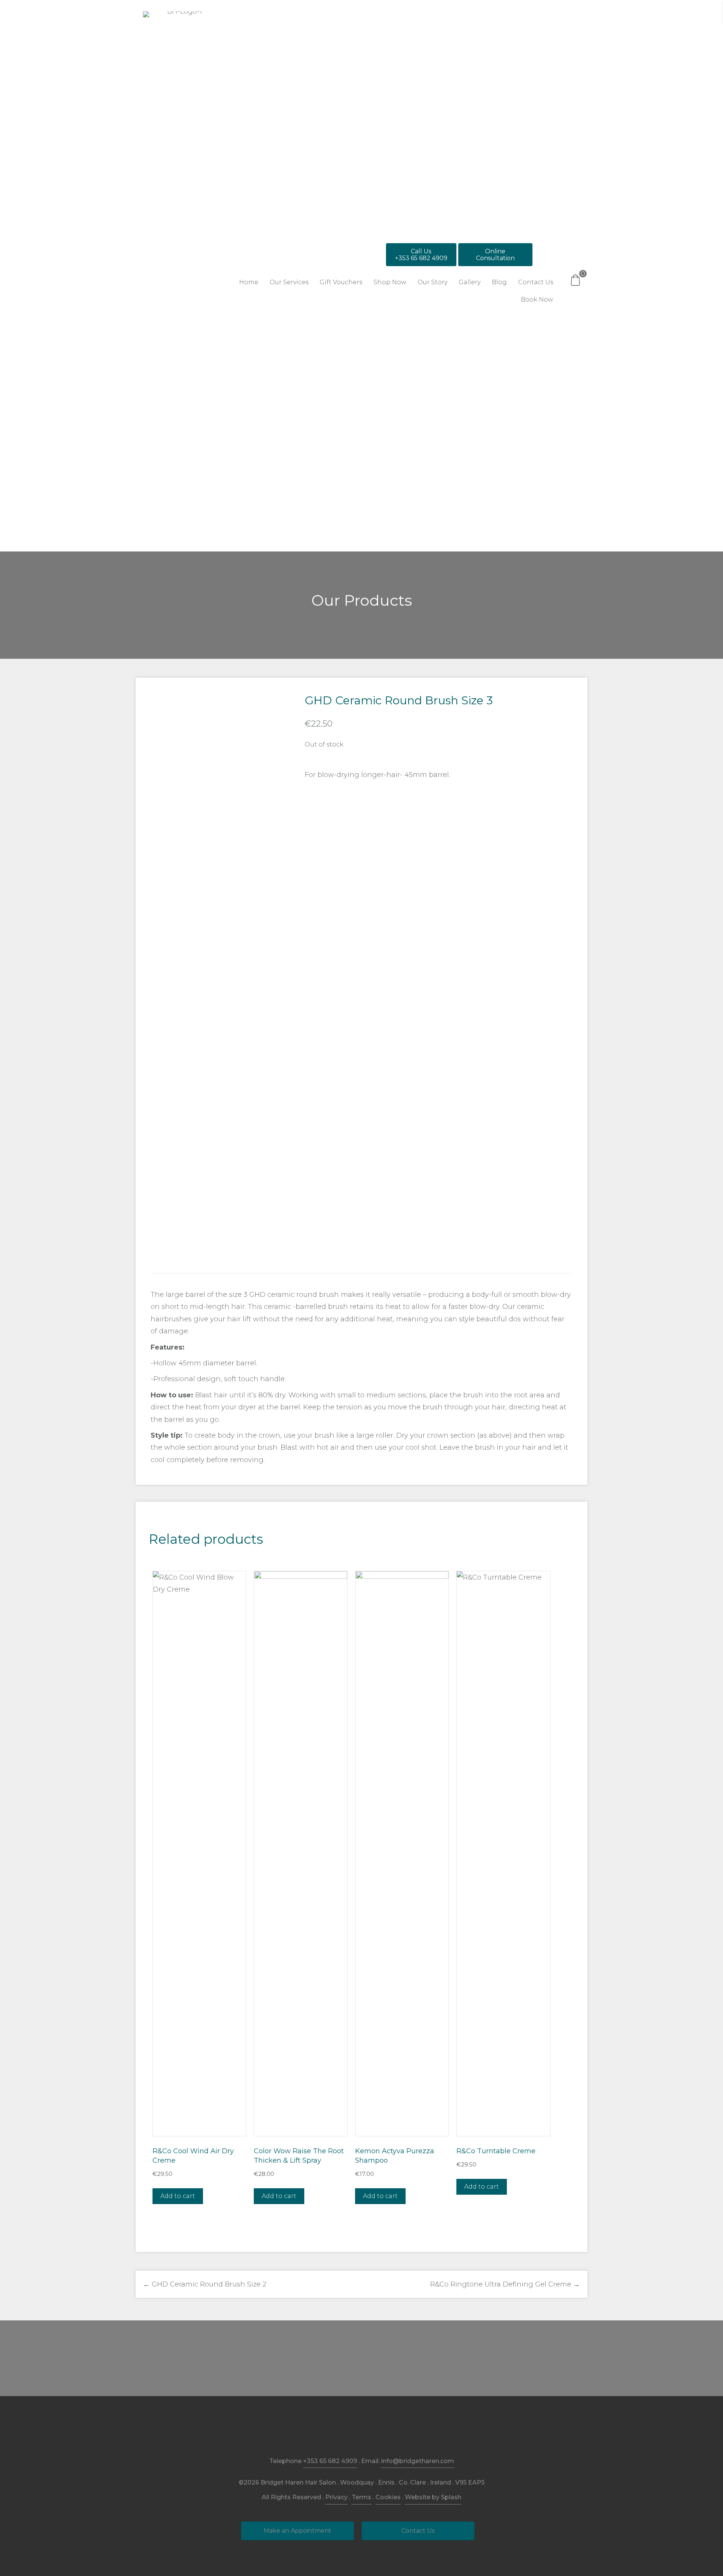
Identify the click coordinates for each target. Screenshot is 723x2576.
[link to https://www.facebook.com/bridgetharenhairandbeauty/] (344, 2432)
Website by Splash (433, 2497)
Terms (361, 2497)
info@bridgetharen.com (418, 2461)
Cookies (388, 2497)
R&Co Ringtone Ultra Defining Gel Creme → (505, 2284)
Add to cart (178, 2196)
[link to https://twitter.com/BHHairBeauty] (379, 2432)
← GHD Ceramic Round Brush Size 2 (205, 2284)
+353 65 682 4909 (330, 2461)
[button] (421, 255)
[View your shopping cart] (575, 280)
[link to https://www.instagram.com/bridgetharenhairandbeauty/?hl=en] (362, 2432)
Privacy (336, 2497)
